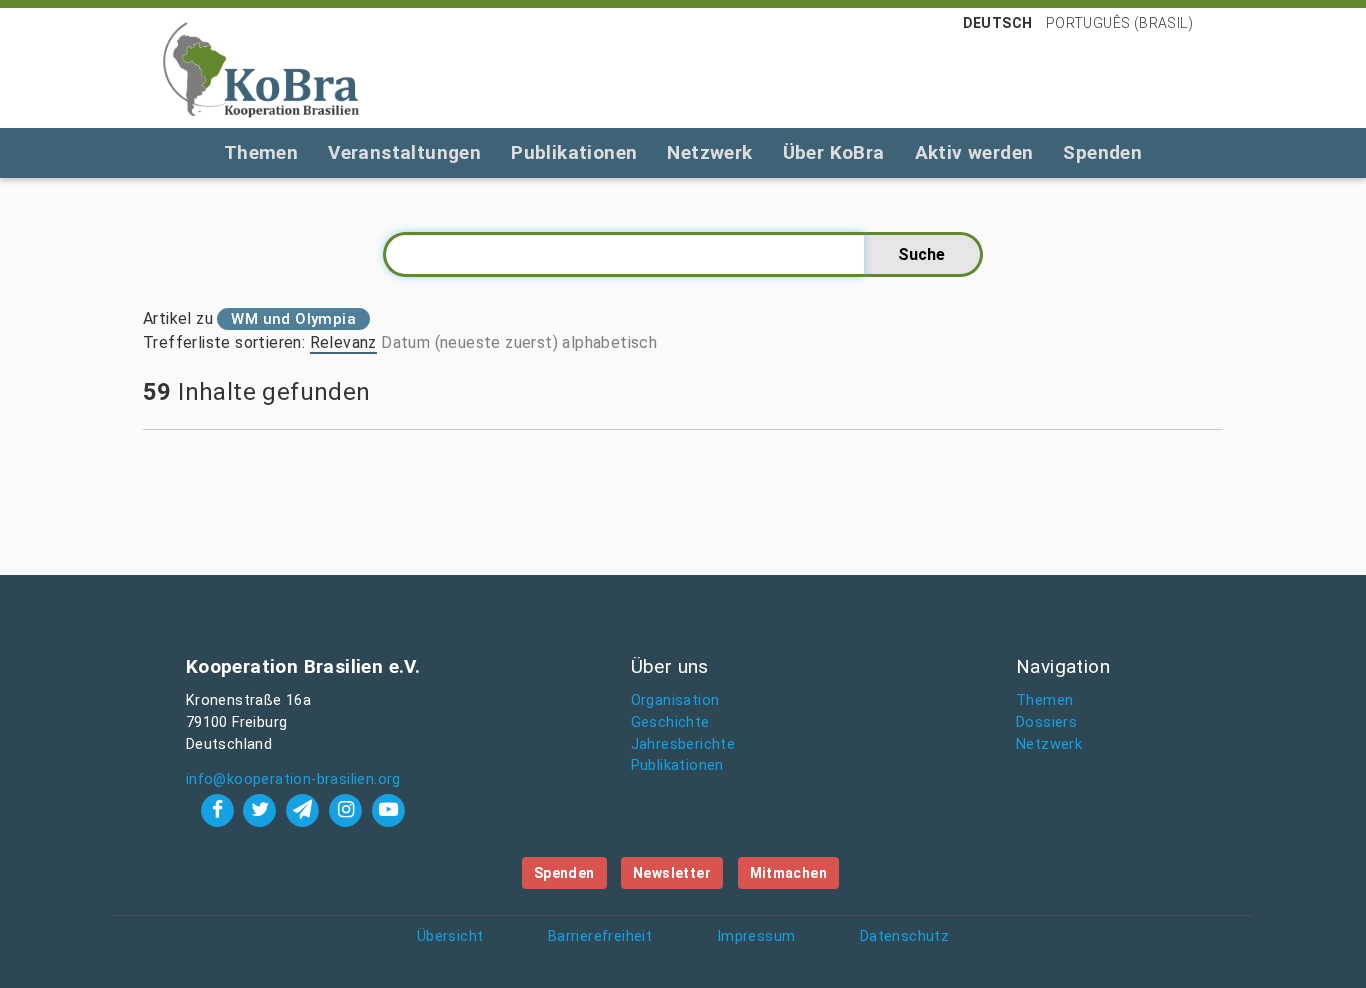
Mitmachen (789, 873)
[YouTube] (388, 809)
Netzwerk (709, 152)
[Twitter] (262, 809)
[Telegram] (305, 809)
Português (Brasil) (1119, 23)
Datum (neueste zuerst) (469, 342)
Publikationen (574, 152)
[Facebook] (219, 809)
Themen (261, 152)
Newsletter (672, 873)
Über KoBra (834, 152)
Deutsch (998, 23)
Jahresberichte (683, 744)
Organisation (675, 700)
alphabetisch (609, 342)
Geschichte (670, 722)
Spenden (1102, 152)
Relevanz (343, 342)
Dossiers (1046, 722)
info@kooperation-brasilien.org (293, 779)
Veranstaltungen (404, 152)
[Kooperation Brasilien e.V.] (261, 68)
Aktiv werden (974, 152)
